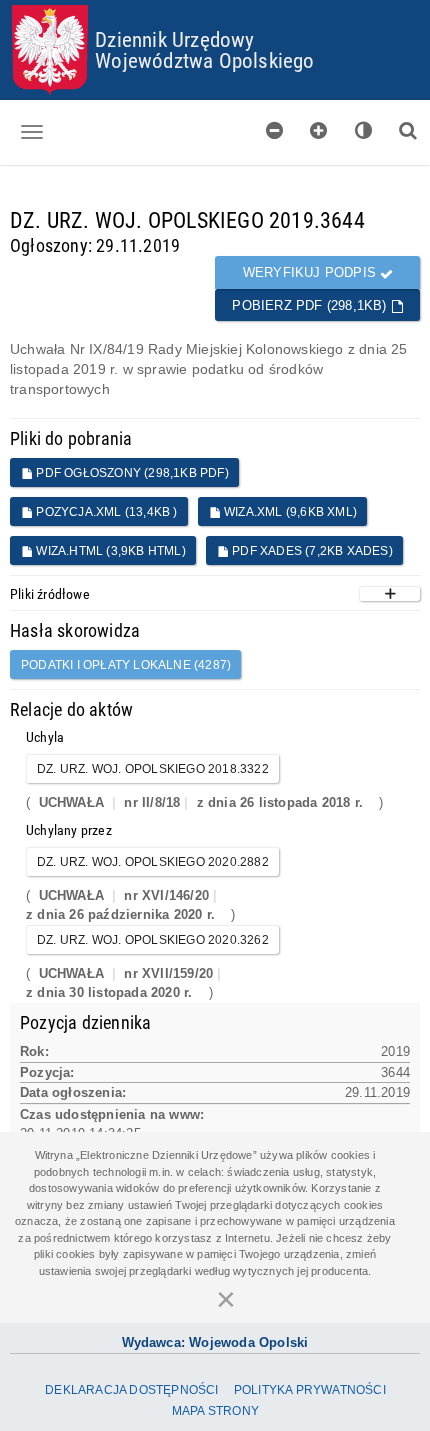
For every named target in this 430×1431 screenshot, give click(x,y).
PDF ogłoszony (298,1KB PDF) (131, 473)
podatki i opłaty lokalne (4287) (126, 665)
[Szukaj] (408, 130)
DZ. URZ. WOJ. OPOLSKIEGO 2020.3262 (153, 940)
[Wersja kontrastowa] (364, 130)
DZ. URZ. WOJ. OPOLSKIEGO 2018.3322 (153, 769)
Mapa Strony (215, 1411)
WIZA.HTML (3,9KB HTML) (109, 551)
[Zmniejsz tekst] (275, 130)
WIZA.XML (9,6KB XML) (289, 512)
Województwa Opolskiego (204, 60)
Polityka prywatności (310, 1390)
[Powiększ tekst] (319, 130)
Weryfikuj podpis (311, 272)
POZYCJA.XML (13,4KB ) (105, 512)
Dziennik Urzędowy (174, 39)
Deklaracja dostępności (131, 1390)
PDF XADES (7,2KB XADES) (311, 551)
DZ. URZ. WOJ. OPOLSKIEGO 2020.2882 (153, 862)
